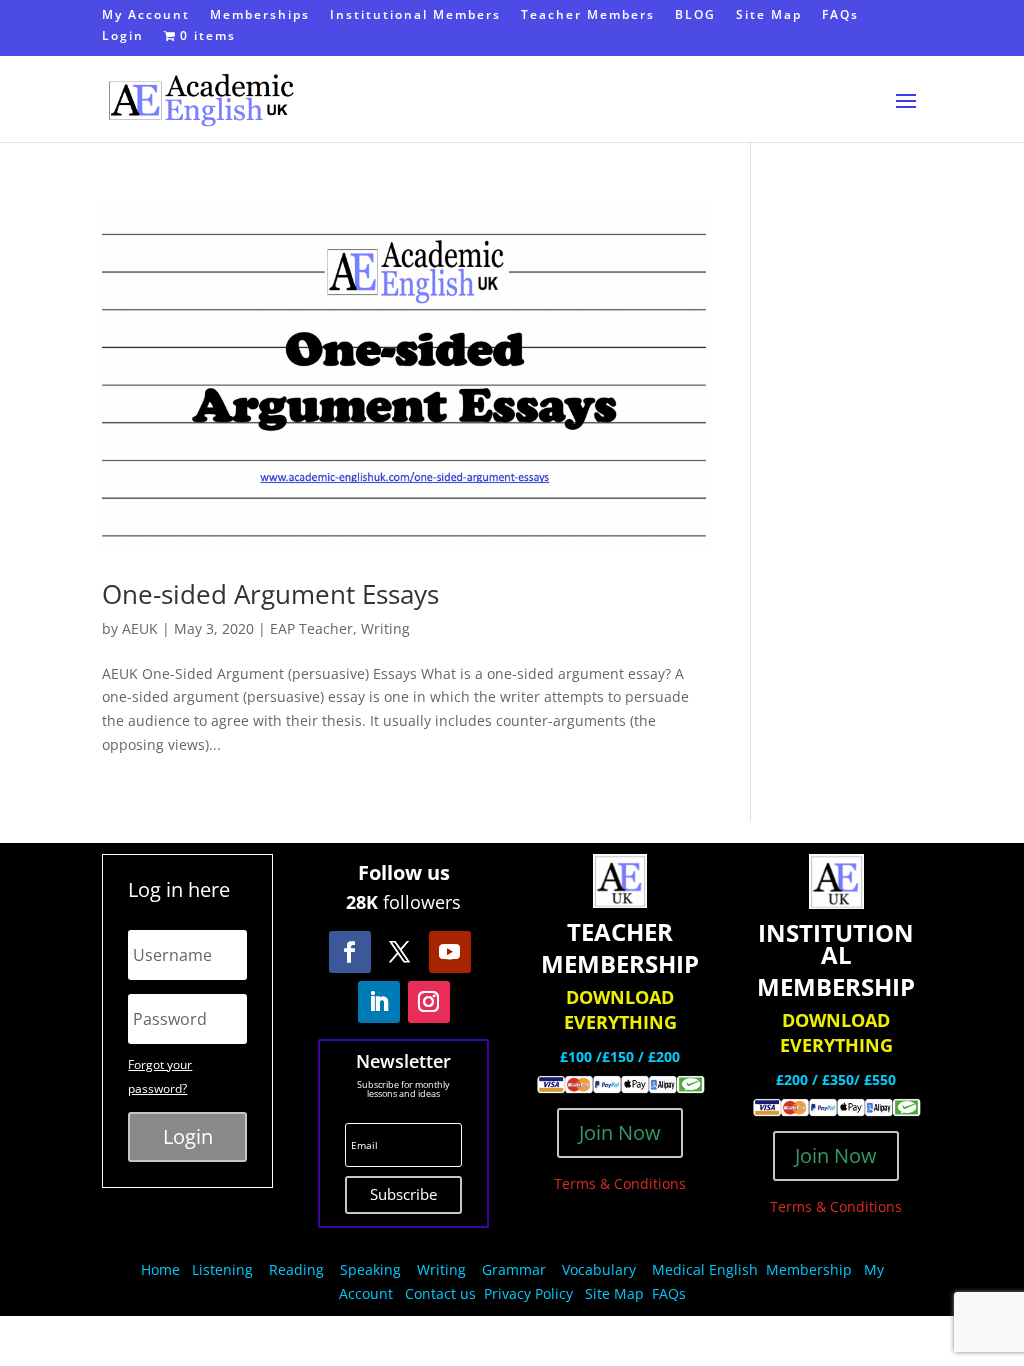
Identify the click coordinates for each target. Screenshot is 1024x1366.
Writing (385, 628)
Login (123, 37)
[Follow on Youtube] (450, 952)
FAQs (840, 16)
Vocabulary (599, 1269)
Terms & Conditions (620, 1183)
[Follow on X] (400, 952)
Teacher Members (588, 16)
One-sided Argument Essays (270, 594)
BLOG (695, 16)
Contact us (440, 1293)
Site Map (769, 16)
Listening (222, 1269)
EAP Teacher (311, 628)
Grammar (514, 1269)
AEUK (140, 628)
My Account (146, 16)
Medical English (707, 1269)
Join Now (620, 1132)
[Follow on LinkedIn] (379, 1002)
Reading (296, 1269)
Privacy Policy (530, 1293)
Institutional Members (415, 16)
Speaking (370, 1269)
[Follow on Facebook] (350, 952)
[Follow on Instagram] (429, 1002)
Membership (809, 1269)
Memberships (260, 16)
